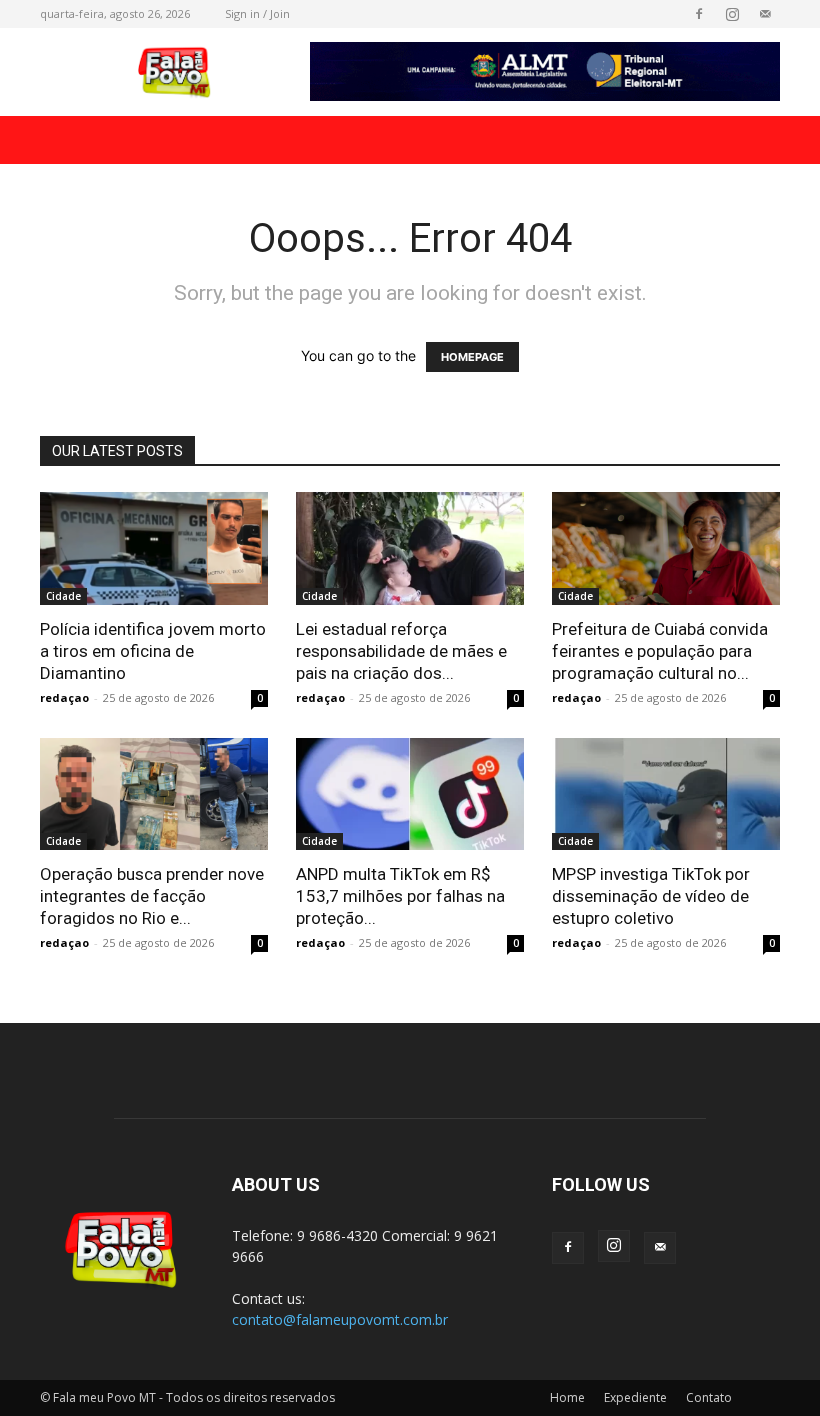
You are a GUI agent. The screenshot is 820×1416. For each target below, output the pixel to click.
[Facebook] (699, 14)
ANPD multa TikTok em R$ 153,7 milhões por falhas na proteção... (400, 896)
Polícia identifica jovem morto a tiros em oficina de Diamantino (153, 651)
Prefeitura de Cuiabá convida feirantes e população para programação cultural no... (660, 651)
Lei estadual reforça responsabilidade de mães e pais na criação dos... (401, 651)
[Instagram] (732, 14)
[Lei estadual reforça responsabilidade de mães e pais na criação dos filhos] (410, 548)
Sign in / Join (257, 13)
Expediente (635, 1397)
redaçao (64, 697)
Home (567, 1397)
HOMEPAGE (472, 357)
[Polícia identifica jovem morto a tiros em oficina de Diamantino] (154, 548)
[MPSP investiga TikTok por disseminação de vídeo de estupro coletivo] (666, 794)
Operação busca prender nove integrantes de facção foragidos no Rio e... (152, 896)
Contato (709, 1397)
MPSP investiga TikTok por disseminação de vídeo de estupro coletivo (651, 896)
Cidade (63, 596)
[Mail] (765, 14)
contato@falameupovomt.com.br (340, 1319)
